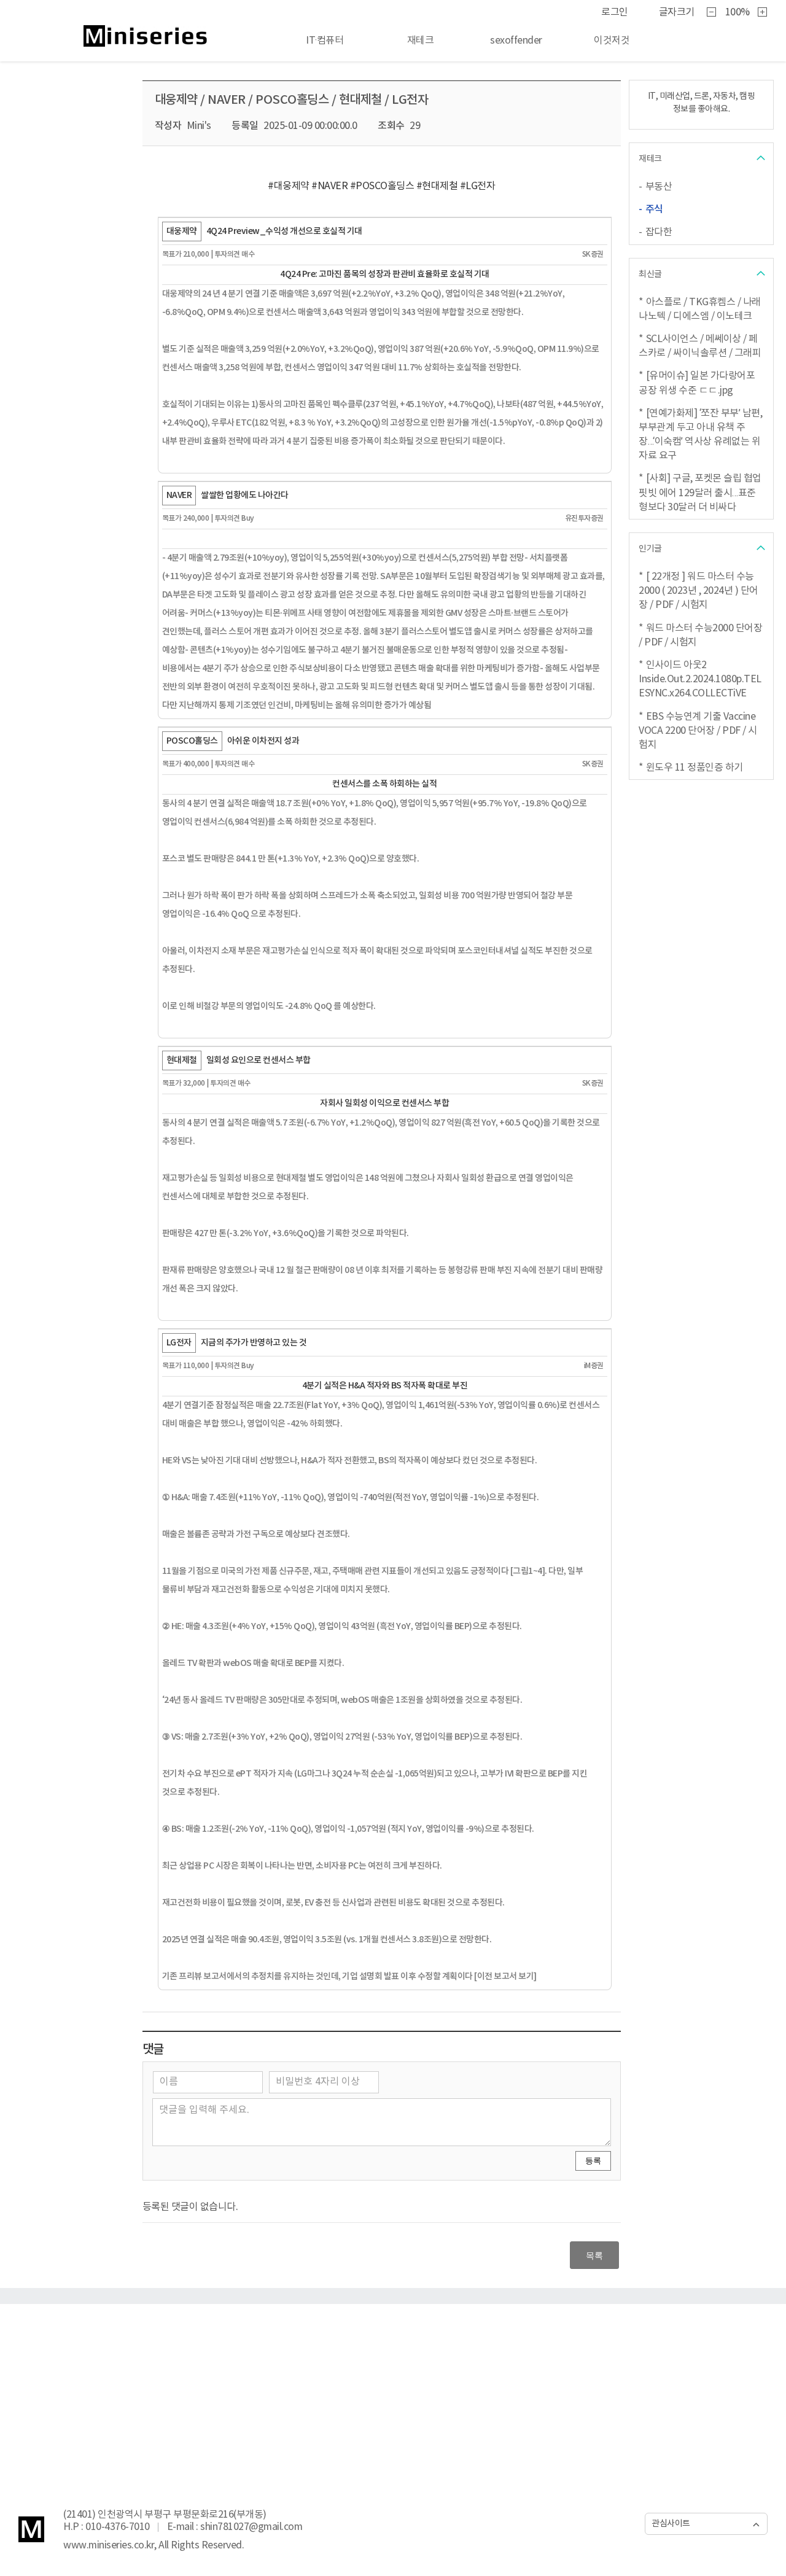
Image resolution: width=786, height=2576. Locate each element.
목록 (594, 2255)
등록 (593, 2161)
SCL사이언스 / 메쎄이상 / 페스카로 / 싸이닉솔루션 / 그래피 (700, 346)
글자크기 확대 (763, 13)
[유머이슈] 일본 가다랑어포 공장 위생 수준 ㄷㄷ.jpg (697, 383)
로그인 (615, 12)
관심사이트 (671, 2524)
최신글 (650, 274)
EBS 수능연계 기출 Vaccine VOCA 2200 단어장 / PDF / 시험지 (698, 731)
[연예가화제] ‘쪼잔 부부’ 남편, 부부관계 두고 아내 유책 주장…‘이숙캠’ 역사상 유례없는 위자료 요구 (700, 435)
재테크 (650, 159)
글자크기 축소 (712, 13)
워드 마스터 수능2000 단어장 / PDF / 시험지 (700, 635)
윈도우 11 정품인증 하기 (695, 768)
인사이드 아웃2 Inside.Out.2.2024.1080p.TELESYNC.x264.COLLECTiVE (700, 679)
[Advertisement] (393, 2396)
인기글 (650, 549)
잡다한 (659, 232)
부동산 (659, 187)
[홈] (126, 36)
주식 (654, 209)
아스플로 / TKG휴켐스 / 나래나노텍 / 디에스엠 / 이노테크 (700, 309)
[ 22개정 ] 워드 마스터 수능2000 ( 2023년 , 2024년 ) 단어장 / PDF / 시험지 (698, 591)
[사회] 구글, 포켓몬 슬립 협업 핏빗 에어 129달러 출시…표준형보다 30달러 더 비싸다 (700, 492)
